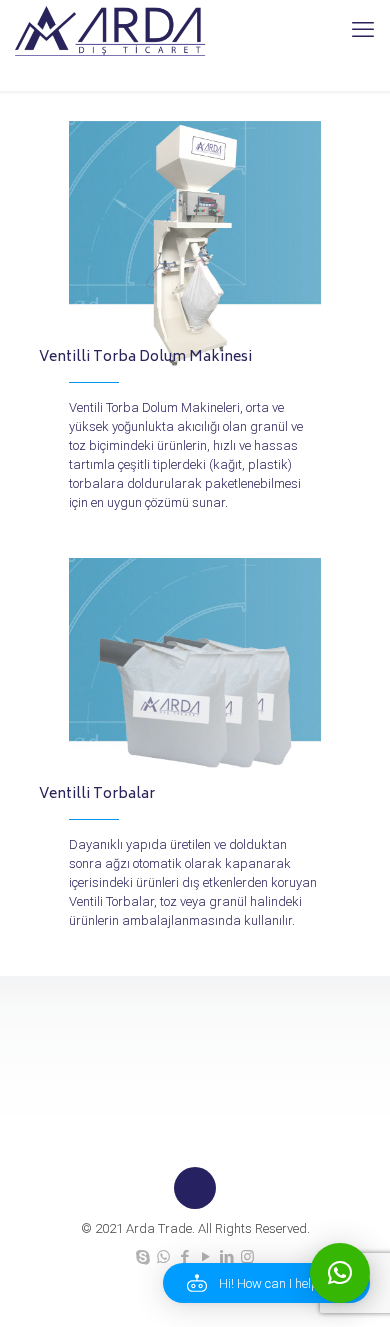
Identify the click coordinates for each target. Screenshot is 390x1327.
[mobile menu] (363, 30)
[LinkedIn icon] (226, 1257)
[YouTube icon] (205, 1257)
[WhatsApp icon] (163, 1257)
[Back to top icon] (195, 1188)
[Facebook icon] (184, 1257)
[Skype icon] (142, 1257)
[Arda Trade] (111, 30)
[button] (266, 1283)
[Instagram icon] (247, 1257)
